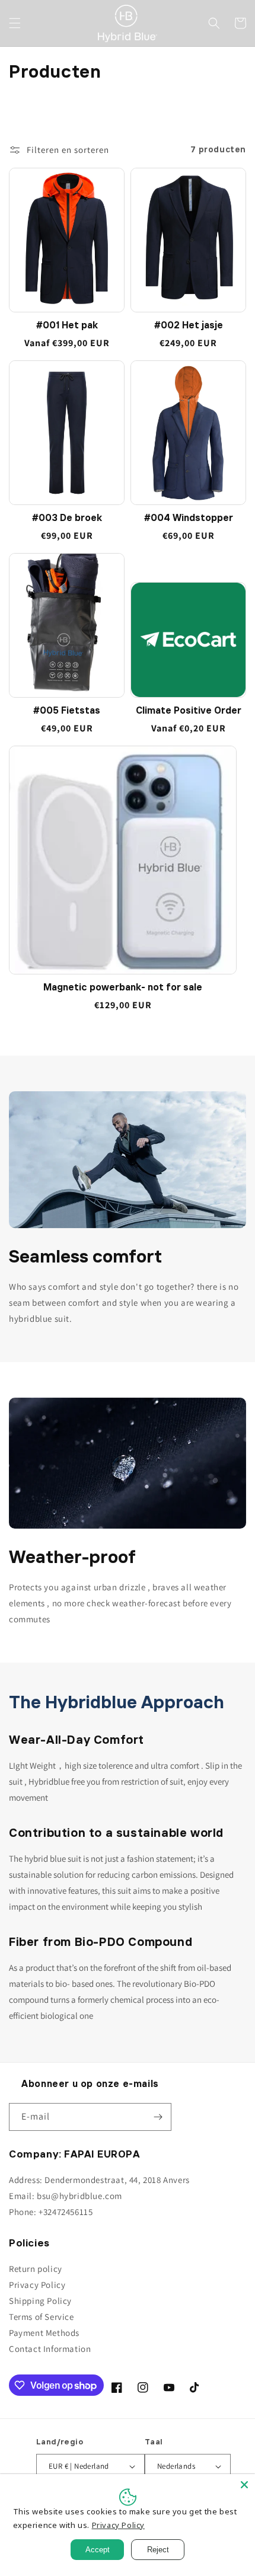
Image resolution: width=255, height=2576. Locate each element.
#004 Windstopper (189, 519)
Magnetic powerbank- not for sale (123, 988)
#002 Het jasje (189, 326)
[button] (15, 23)
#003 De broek (67, 519)
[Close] (244, 2485)
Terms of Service (42, 2317)
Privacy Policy (37, 2285)
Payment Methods (44, 2333)
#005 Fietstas (67, 711)
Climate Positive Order (189, 711)
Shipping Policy (40, 2301)
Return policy (36, 2269)
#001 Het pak (67, 326)
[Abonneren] (158, 2117)
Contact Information (50, 2349)
